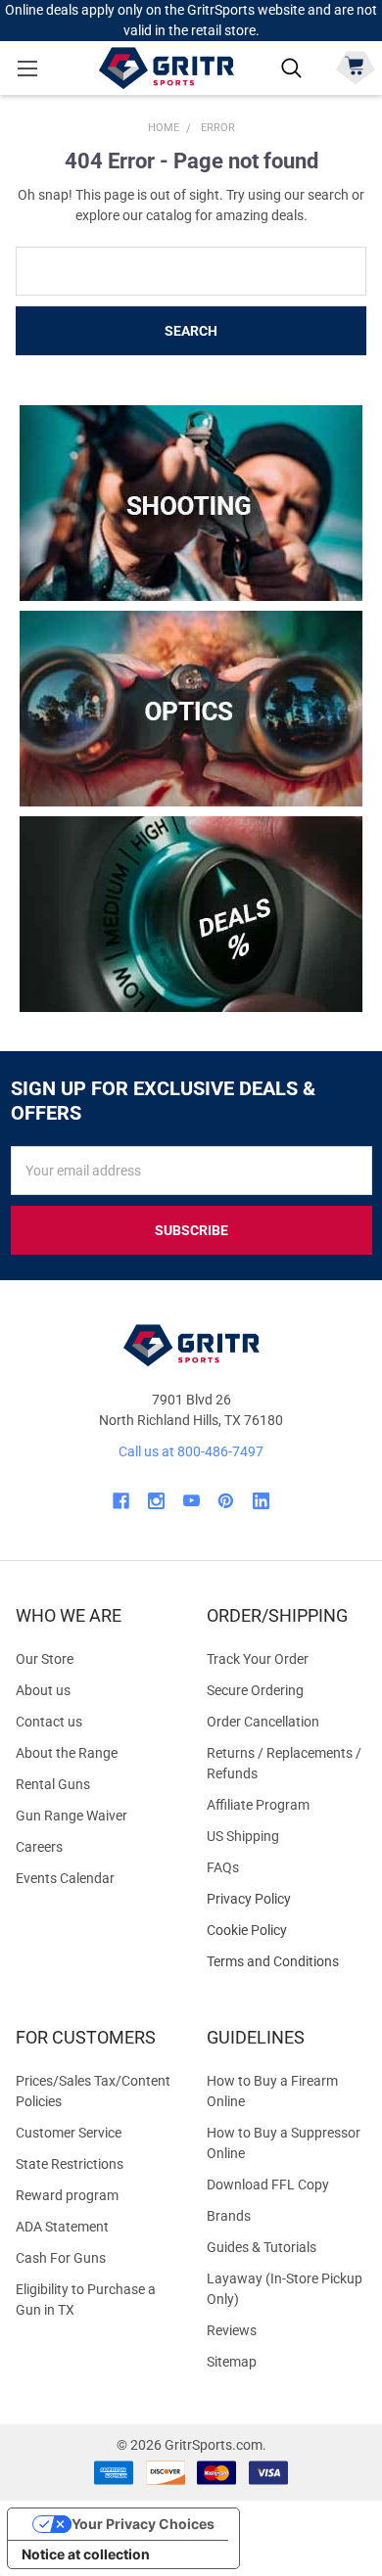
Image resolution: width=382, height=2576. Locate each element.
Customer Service (69, 2133)
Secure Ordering (255, 1690)
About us (43, 1690)
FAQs (223, 1867)
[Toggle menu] (27, 68)
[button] (191, 503)
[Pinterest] (226, 1501)
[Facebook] (121, 1501)
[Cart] (355, 66)
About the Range (67, 1753)
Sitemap (232, 2362)
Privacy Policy (286, 1899)
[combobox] (191, 271)
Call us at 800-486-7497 (191, 1451)
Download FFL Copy (268, 2185)
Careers (39, 1847)
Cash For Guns (61, 2258)
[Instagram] (156, 1501)
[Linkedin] (261, 1501)
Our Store (45, 1659)
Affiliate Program (258, 1805)
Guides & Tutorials (262, 2247)
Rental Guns (53, 1784)
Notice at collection (86, 2554)
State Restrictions (70, 2164)
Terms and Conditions (286, 1962)
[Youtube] (191, 1501)
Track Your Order (258, 1659)
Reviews (232, 2330)
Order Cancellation (263, 1722)
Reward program (67, 2195)
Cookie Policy (286, 1931)
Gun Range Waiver (72, 1816)
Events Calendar (65, 1878)
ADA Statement (62, 2227)
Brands (229, 2216)
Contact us (49, 1722)
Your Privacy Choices (143, 2524)
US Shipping (243, 1836)
